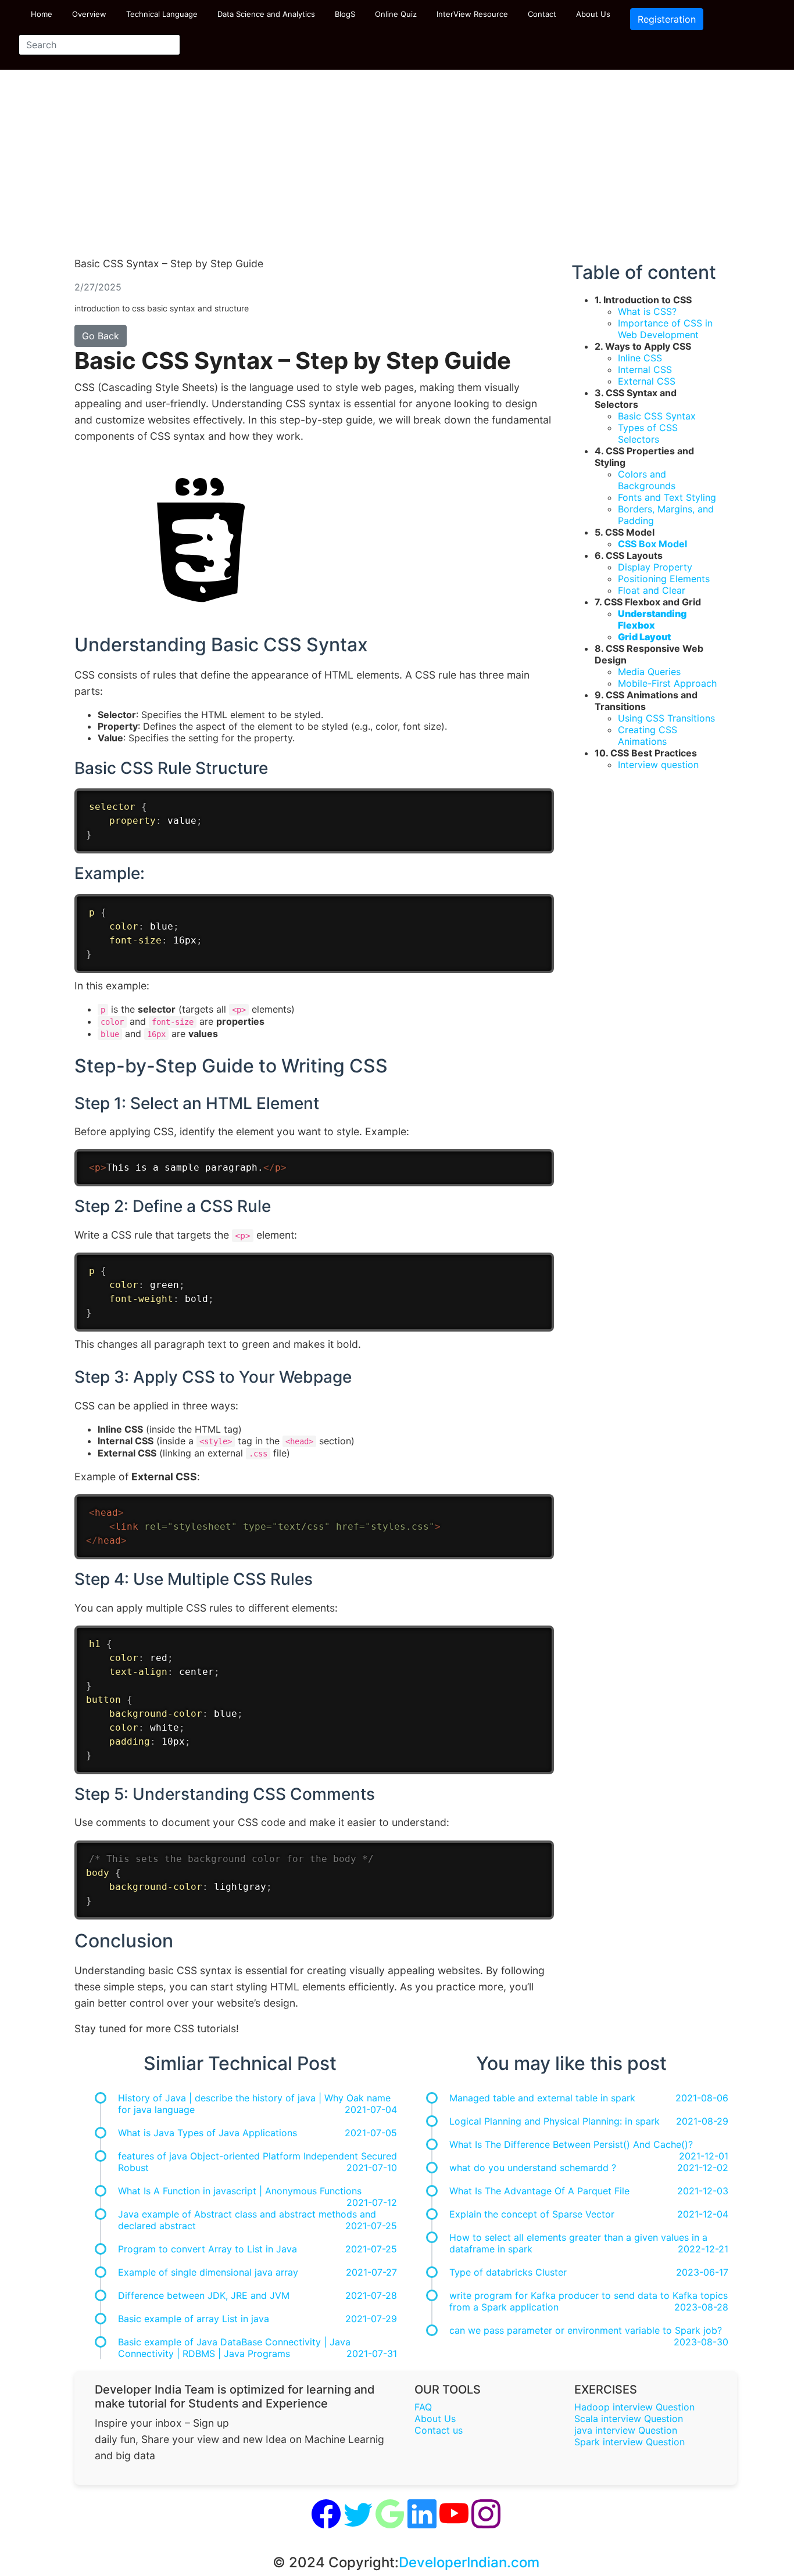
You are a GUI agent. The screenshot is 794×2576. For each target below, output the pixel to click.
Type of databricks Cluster (508, 2272)
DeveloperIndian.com (469, 2562)
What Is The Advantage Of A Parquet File (539, 2191)
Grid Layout (644, 637)
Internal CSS (645, 369)
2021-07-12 (372, 2202)
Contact (542, 14)
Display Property (655, 567)
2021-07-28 (371, 2295)
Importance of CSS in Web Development (665, 329)
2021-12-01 (704, 2156)
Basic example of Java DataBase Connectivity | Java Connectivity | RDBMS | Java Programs (234, 2348)
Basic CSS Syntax (657, 416)
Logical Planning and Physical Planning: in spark (555, 2121)
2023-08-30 (701, 2342)
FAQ (423, 2407)
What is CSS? (647, 311)
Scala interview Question (629, 2419)
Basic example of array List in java (194, 2319)
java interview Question (626, 2430)
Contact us (439, 2430)
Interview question (658, 765)
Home (42, 14)
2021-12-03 (703, 2191)
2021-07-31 (372, 2353)
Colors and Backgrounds (647, 480)
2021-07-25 (371, 2226)
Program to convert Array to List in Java (208, 2249)
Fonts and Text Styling (667, 497)
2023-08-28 (701, 2307)
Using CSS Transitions (666, 718)
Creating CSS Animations (648, 736)
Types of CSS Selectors (648, 433)
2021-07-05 (371, 2133)
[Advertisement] (397, 168)
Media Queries (649, 672)
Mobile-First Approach (667, 683)
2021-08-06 (702, 2098)
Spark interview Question (630, 2442)
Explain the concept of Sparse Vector (532, 2214)
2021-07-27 (371, 2272)
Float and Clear (652, 590)
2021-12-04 (703, 2214)
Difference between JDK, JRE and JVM (204, 2295)
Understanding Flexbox (652, 619)
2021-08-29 (702, 2121)
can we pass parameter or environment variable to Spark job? (586, 2330)
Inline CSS (640, 358)
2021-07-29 (371, 2319)
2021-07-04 (371, 2109)
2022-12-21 (703, 2249)
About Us (593, 14)
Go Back (101, 336)
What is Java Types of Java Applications (208, 2133)
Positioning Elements (664, 579)
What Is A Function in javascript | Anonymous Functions (240, 2191)
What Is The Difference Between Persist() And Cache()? (571, 2144)
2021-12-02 (703, 2168)
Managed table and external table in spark (542, 2098)
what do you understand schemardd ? (533, 2168)
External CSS (647, 381)
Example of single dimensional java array (208, 2272)
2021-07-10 (372, 2168)
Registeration (667, 19)
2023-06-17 (702, 2272)
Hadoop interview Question (634, 2407)
